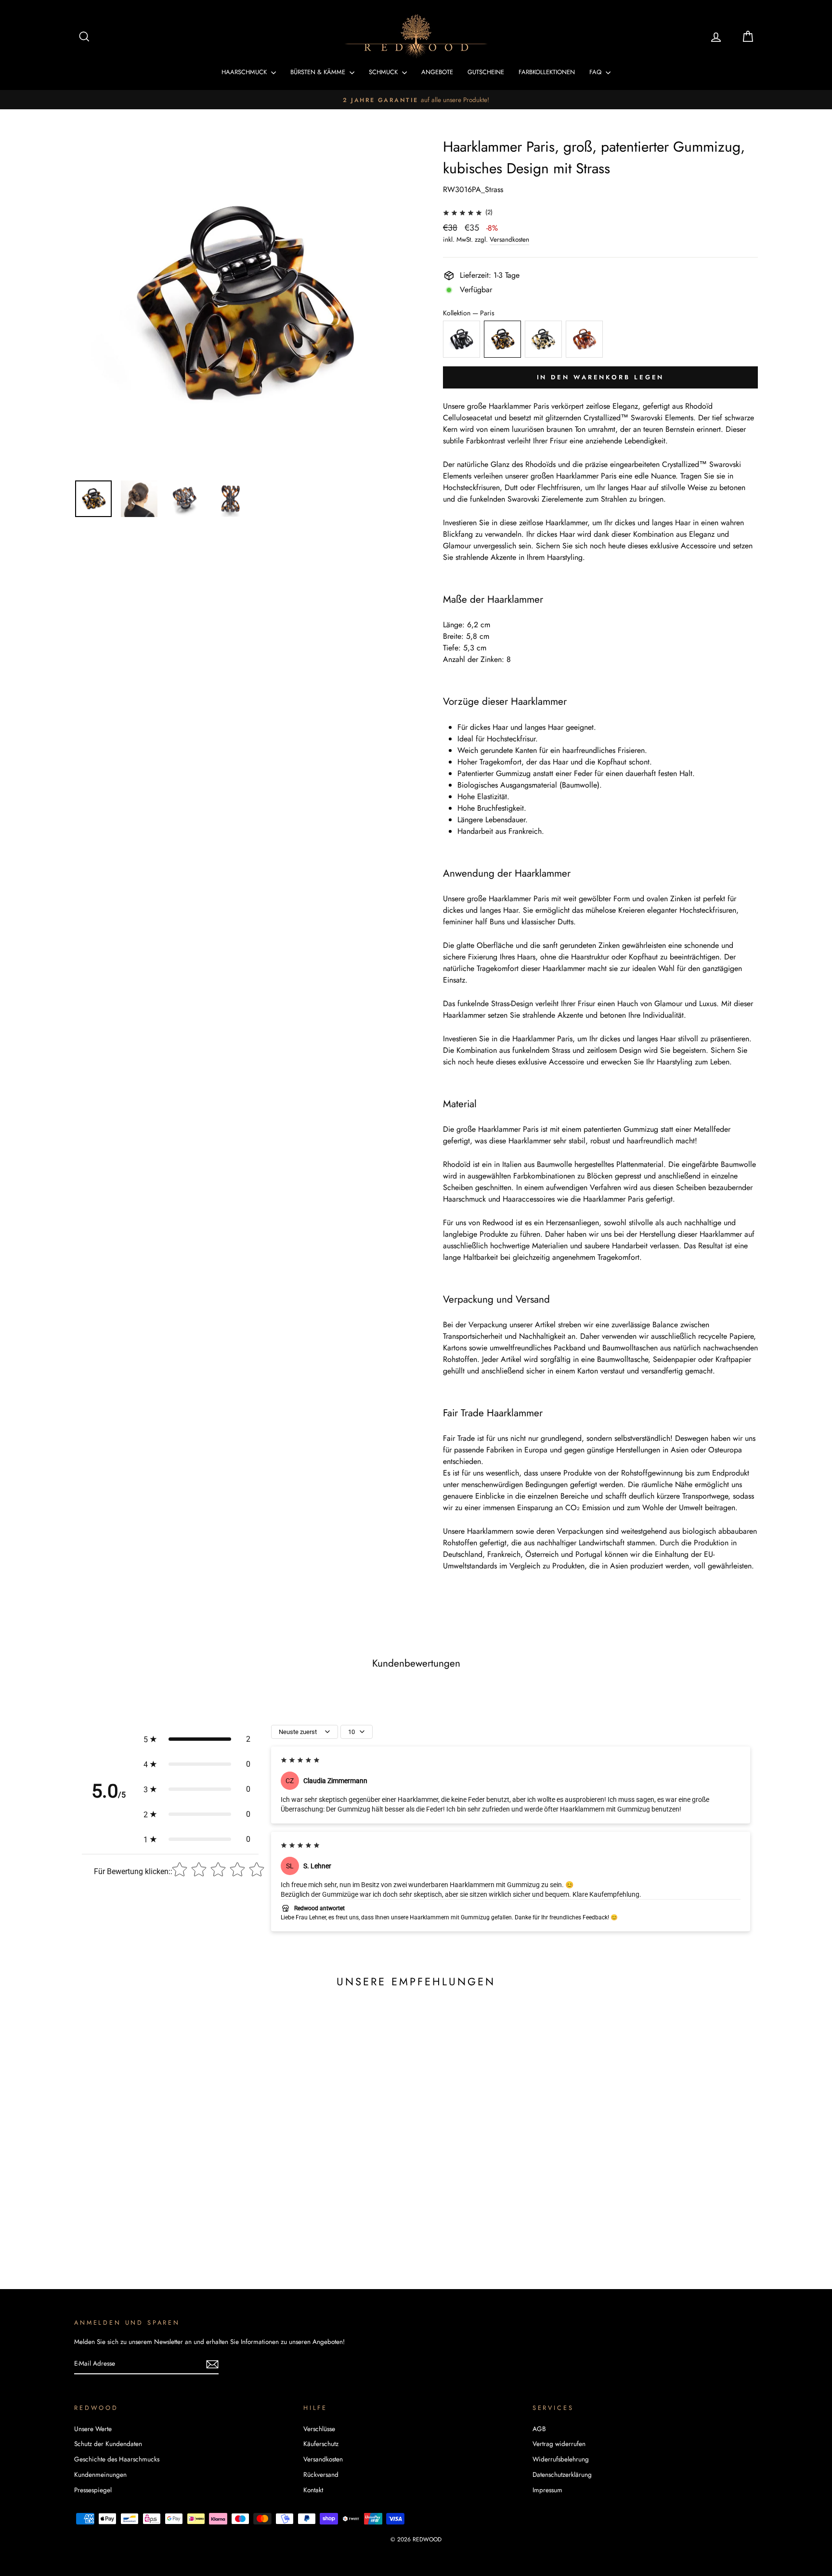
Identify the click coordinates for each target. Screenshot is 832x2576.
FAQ (596, 72)
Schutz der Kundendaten (108, 2444)
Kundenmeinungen (100, 2474)
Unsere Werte (93, 2429)
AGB (539, 2429)
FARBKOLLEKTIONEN (547, 72)
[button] (197, 1739)
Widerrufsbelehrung (561, 2459)
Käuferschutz (321, 2444)
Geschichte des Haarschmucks (117, 2459)
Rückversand (321, 2474)
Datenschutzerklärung (562, 2474)
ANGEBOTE (437, 72)
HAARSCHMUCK (245, 72)
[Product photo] (242, 304)
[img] (462, 212)
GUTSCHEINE (486, 72)
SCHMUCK (384, 72)
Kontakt (313, 2490)
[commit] (212, 2364)
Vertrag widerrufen (559, 2444)
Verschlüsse (319, 2429)
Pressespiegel (93, 2490)
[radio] (461, 339)
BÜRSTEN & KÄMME (319, 72)
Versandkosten (509, 239)
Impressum (547, 2490)
